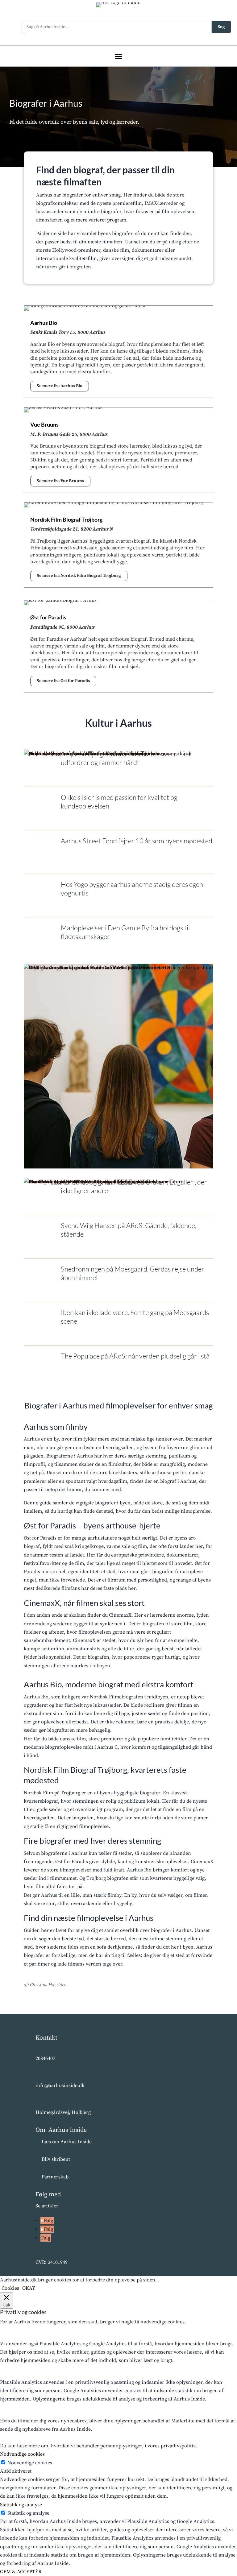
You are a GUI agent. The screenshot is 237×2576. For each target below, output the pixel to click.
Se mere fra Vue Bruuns (60, 481)
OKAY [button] (29, 2288)
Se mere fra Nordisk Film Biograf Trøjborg (79, 576)
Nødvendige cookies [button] (22, 2454)
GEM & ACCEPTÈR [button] (21, 2572)
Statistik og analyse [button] (21, 2505)
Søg (221, 27)
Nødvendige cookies (30, 2463)
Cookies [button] (10, 2288)
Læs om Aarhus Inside (67, 2142)
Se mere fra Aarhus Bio (60, 386)
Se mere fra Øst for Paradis (63, 681)
